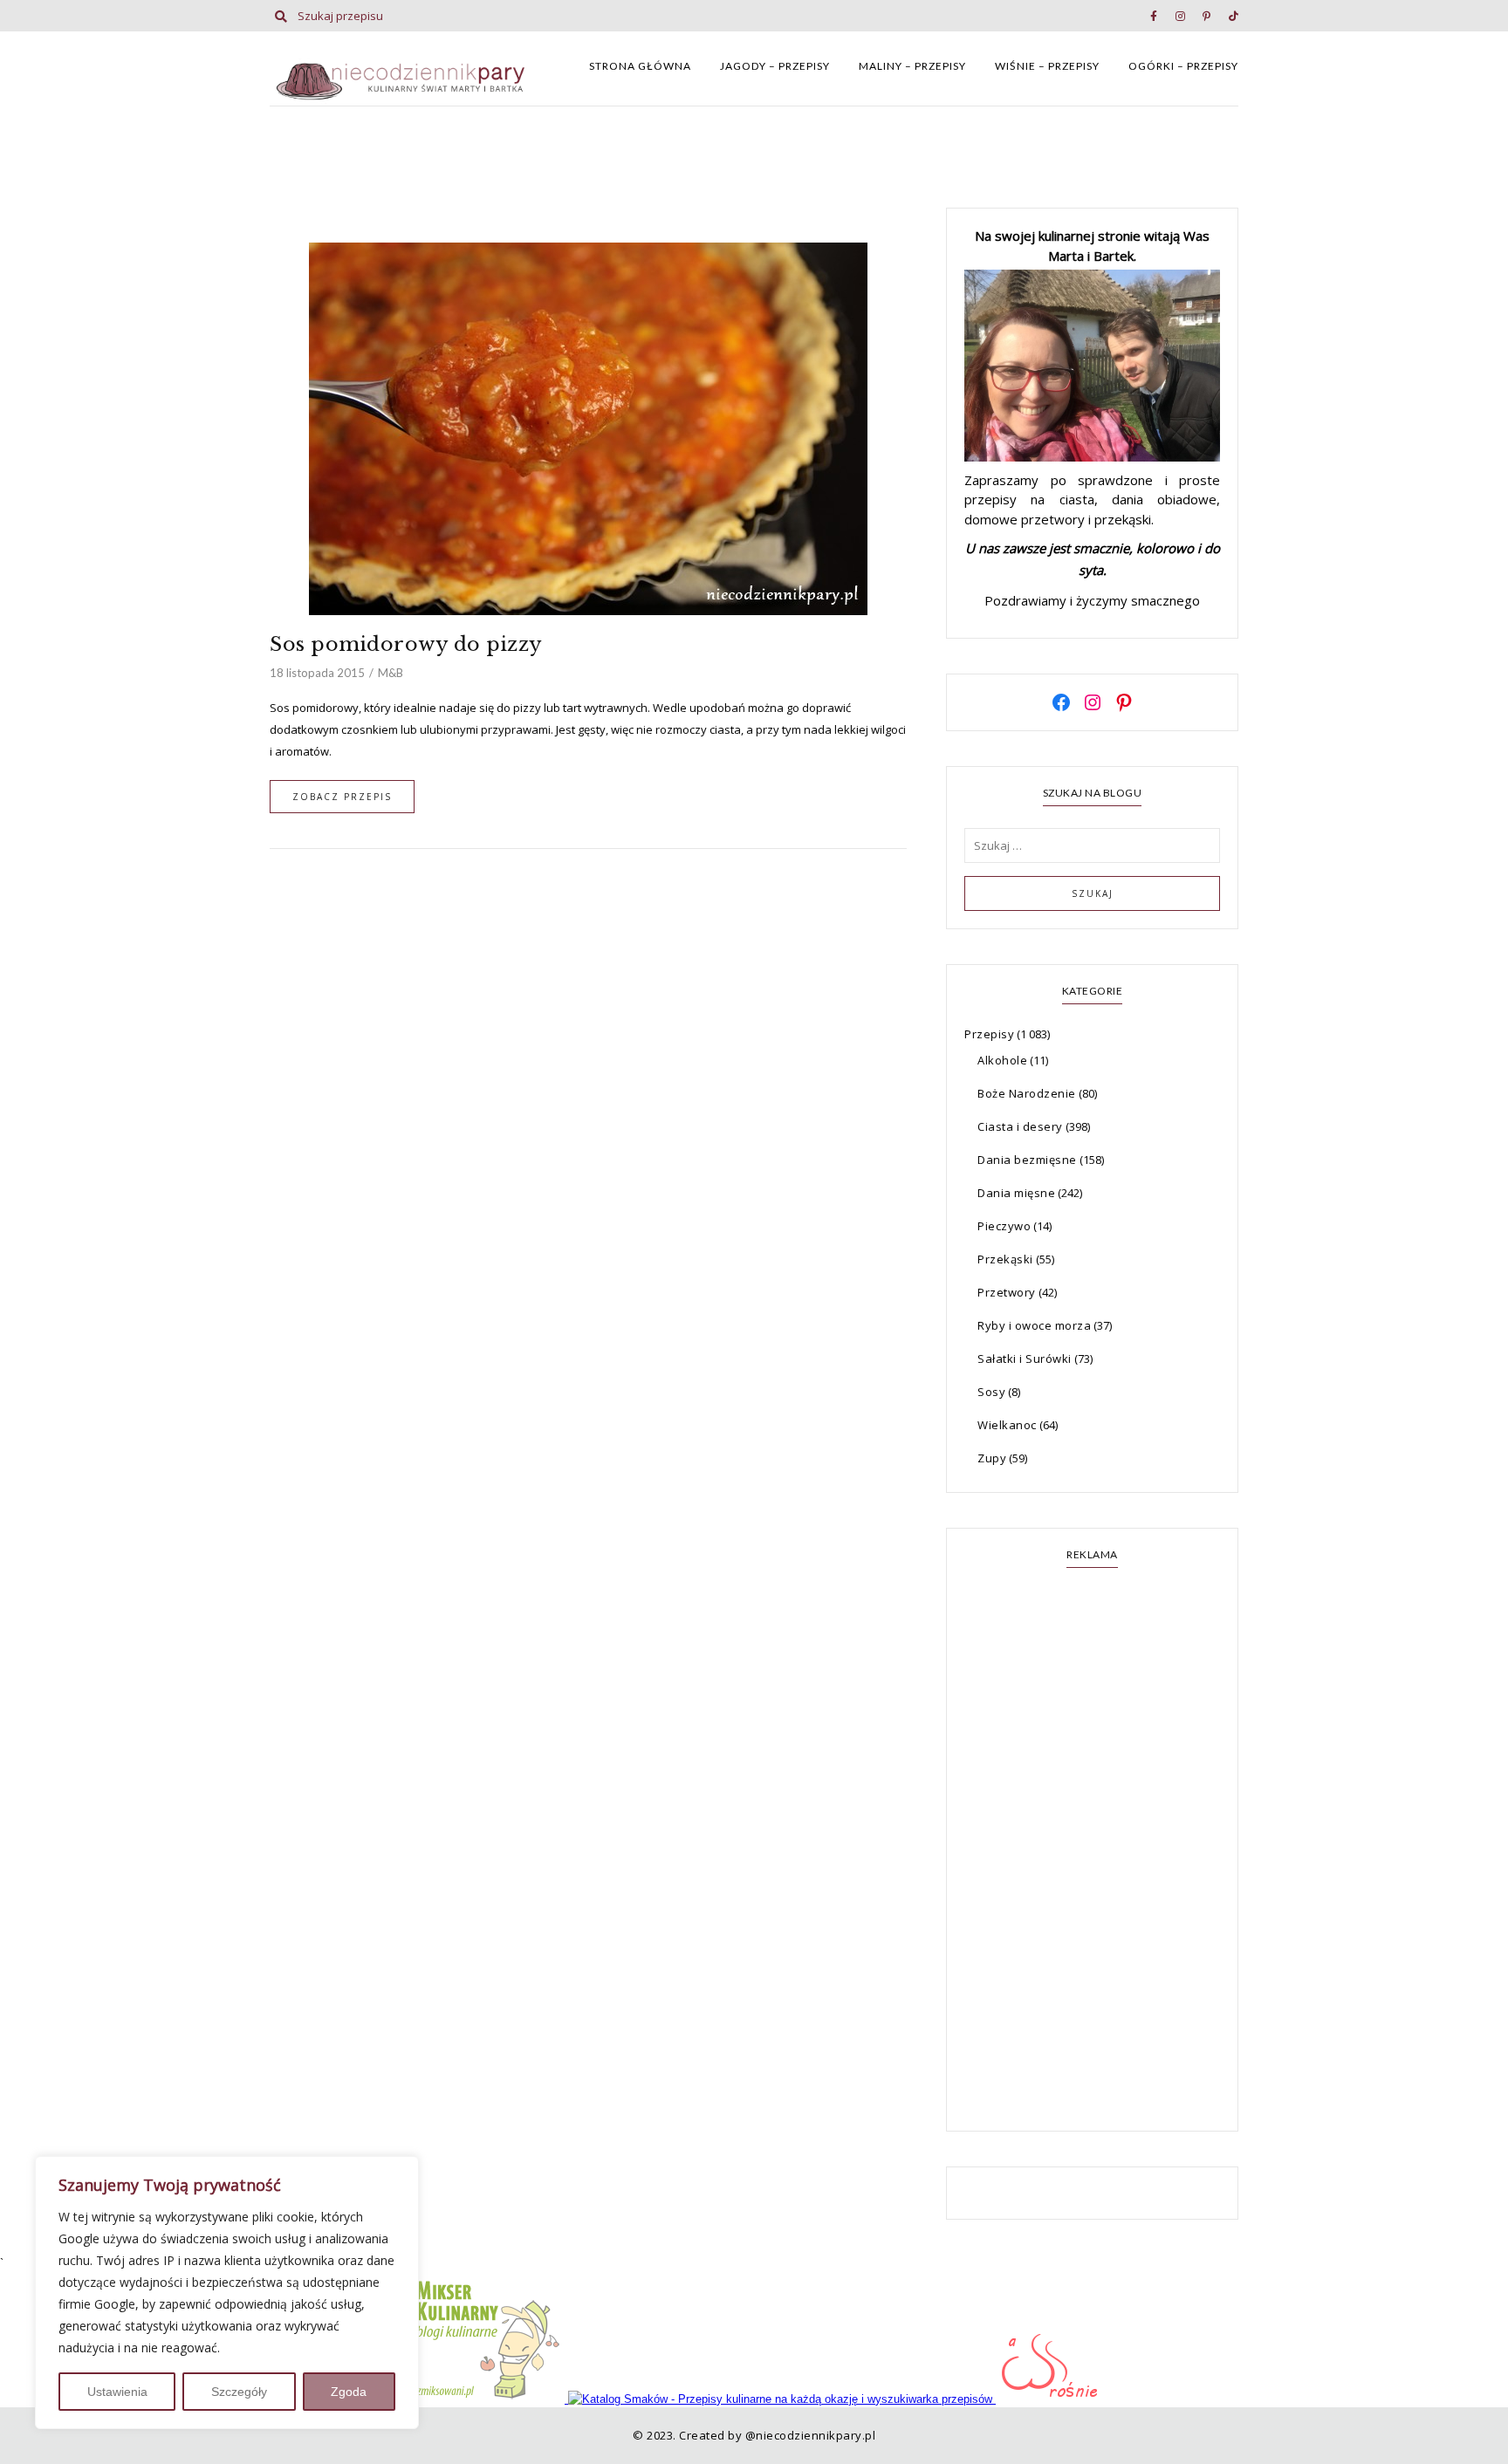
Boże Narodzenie (1027, 1093)
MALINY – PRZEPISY (912, 66)
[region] (227, 2293)
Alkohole (1002, 1060)
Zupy (992, 1458)
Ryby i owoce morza (1034, 1325)
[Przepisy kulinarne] (488, 2399)
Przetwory (1007, 1292)
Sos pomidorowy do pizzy (406, 644)
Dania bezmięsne (1027, 1160)
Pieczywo (1004, 1226)
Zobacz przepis (342, 797)
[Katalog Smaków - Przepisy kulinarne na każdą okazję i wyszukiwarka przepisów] (782, 2399)
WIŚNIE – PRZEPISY (1047, 66)
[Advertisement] (1092, 1851)
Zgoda (349, 2392)
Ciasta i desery (1020, 1126)
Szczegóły (239, 2392)
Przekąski (1005, 1259)
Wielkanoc (1007, 1425)
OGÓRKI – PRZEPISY (1183, 66)
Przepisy (989, 1034)
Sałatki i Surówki (1025, 1359)
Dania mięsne (1016, 1193)
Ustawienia (117, 2392)
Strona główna (640, 66)
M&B (391, 673)
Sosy (991, 1392)
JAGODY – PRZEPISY (775, 66)
